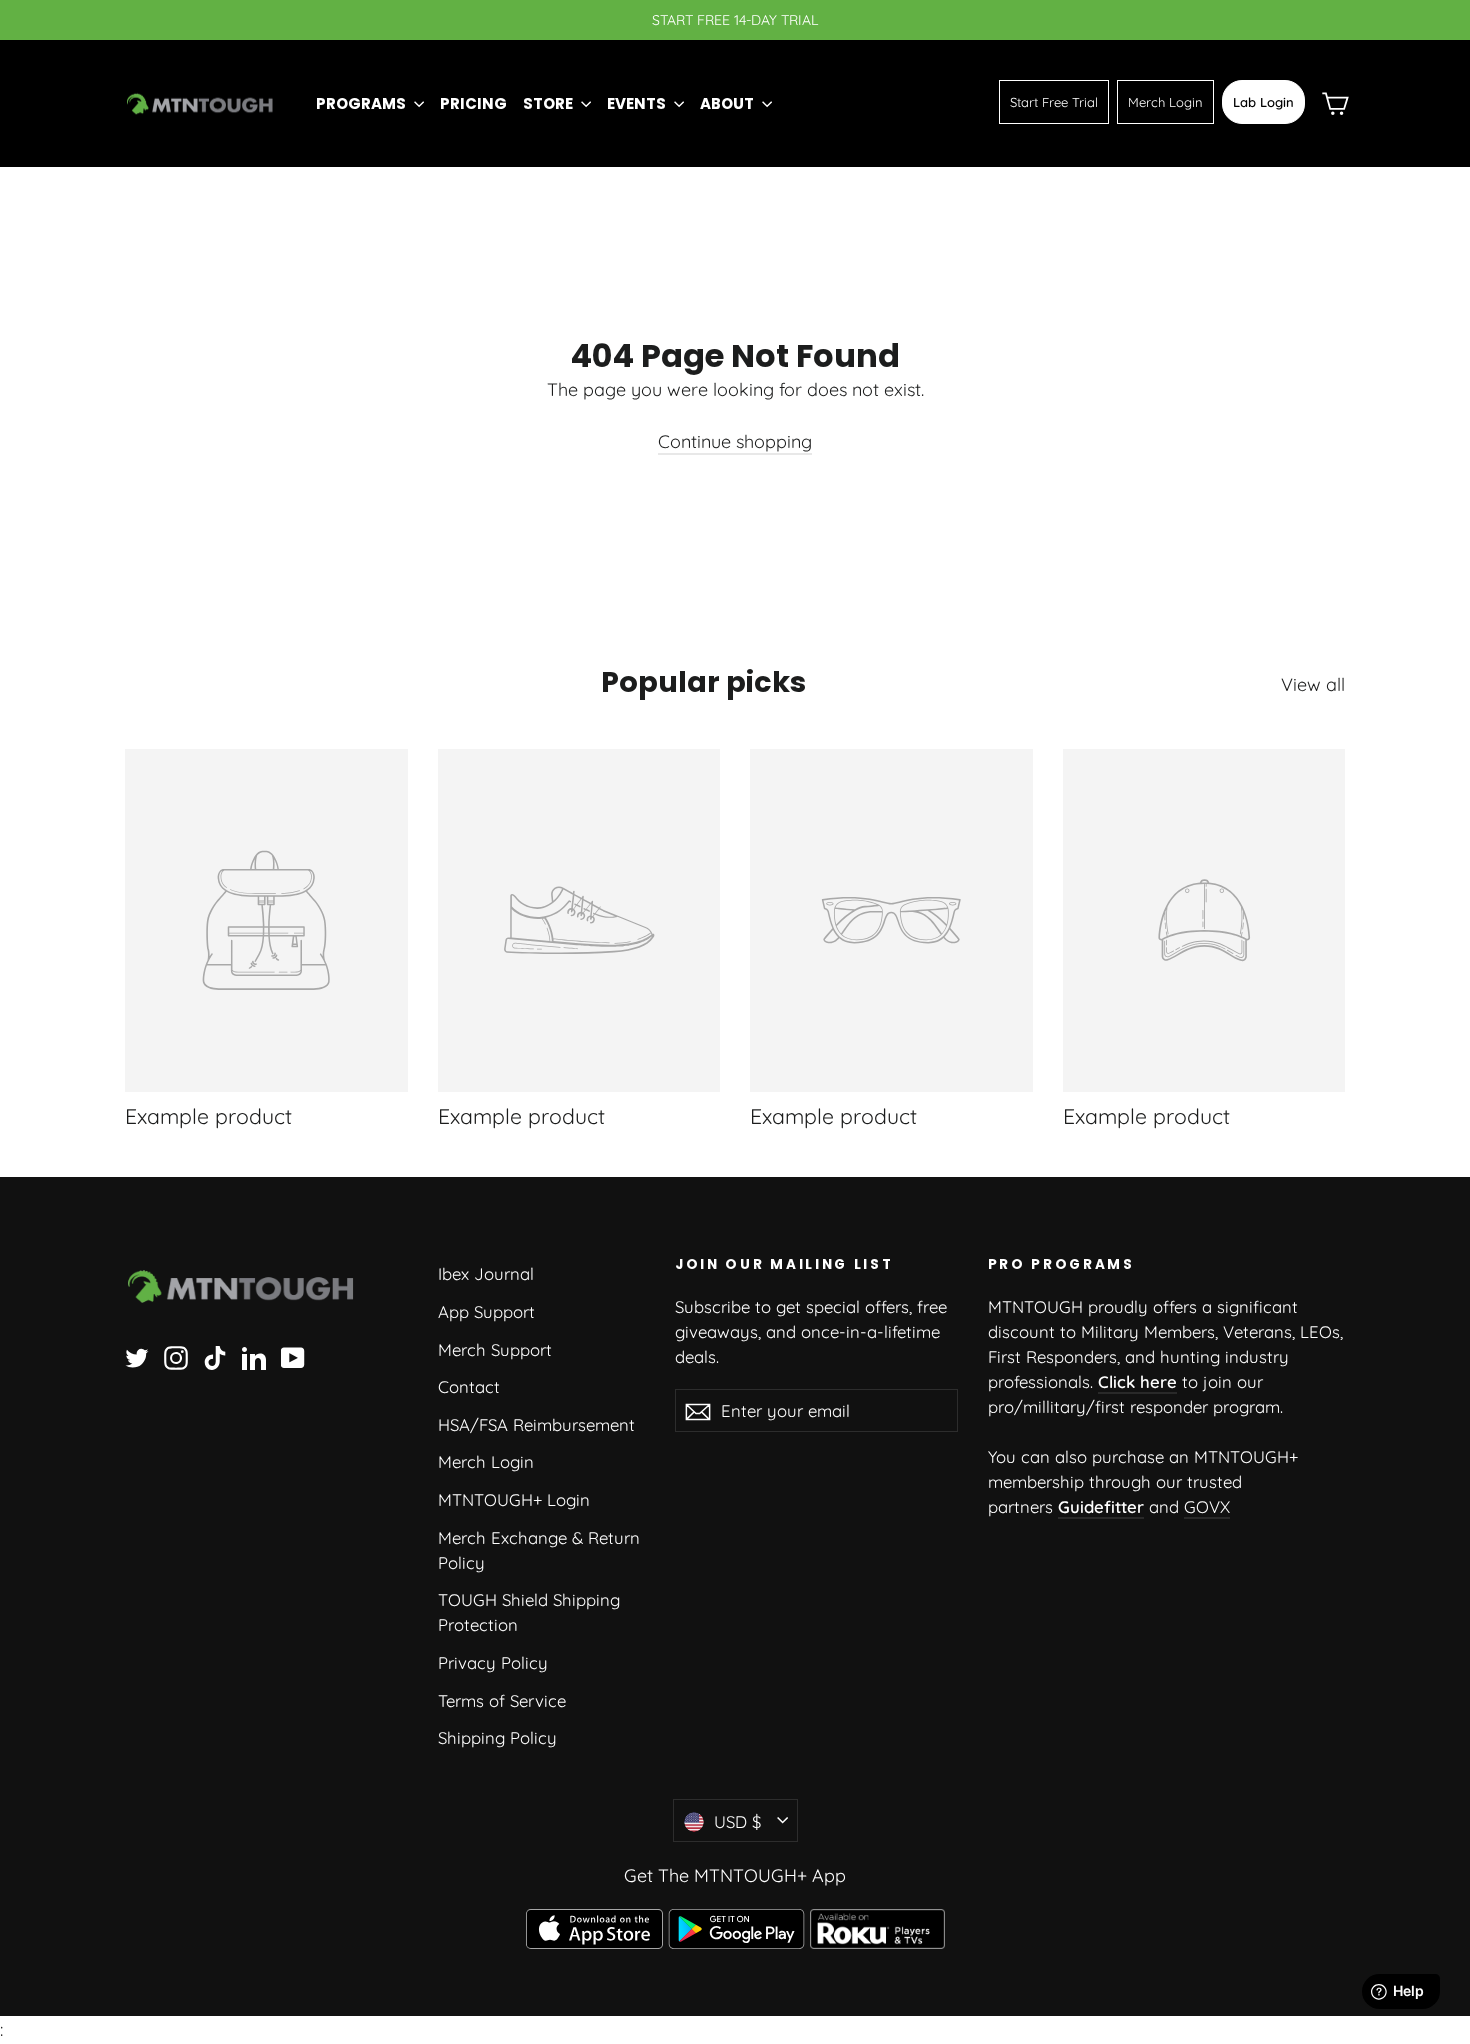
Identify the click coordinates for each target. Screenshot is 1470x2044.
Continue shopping (735, 441)
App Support (486, 1311)
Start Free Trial (1054, 102)
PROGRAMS (362, 103)
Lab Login (1263, 102)
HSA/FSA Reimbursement (536, 1424)
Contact (469, 1386)
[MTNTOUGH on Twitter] (137, 1355)
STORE (549, 103)
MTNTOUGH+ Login (514, 1499)
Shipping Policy (497, 1737)
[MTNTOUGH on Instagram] (176, 1355)
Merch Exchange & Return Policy (539, 1550)
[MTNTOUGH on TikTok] (215, 1355)
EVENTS (638, 103)
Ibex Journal (486, 1273)
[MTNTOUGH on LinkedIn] (254, 1355)
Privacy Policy (493, 1662)
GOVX (1207, 1506)
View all (1313, 684)
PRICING (473, 103)
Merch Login (1165, 102)
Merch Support (495, 1349)
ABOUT (728, 103)
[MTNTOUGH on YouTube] (293, 1355)
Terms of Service (502, 1700)
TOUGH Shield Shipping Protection (529, 1612)
